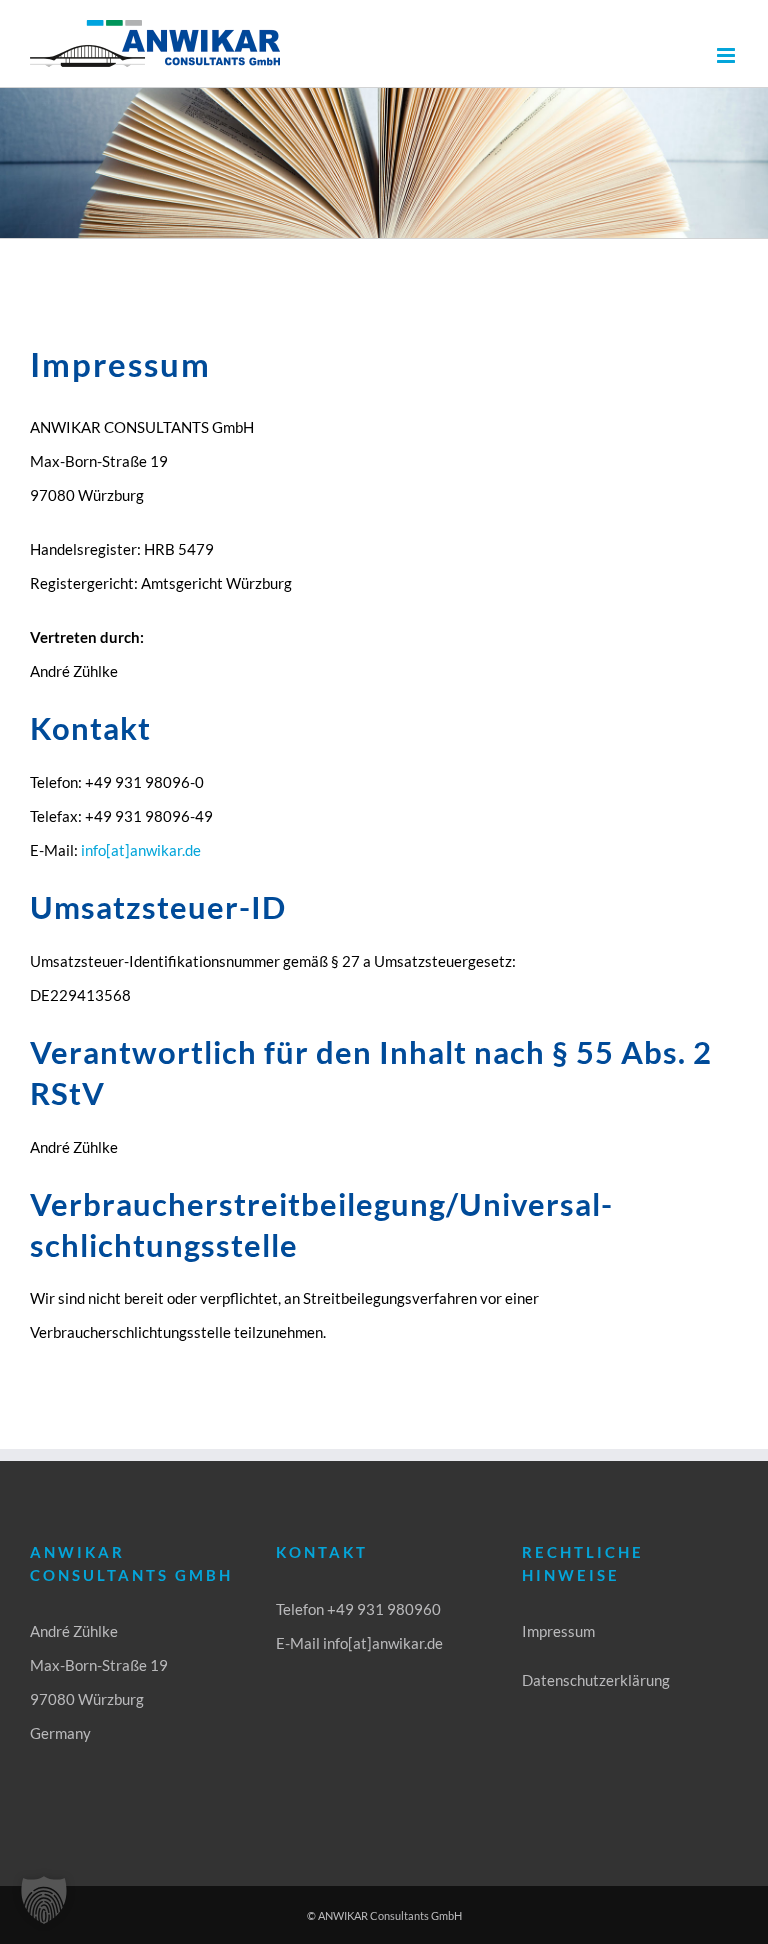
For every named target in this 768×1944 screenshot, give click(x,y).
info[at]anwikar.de (141, 850)
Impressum (558, 1631)
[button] (44, 1900)
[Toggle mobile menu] (727, 55)
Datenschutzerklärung (596, 1680)
